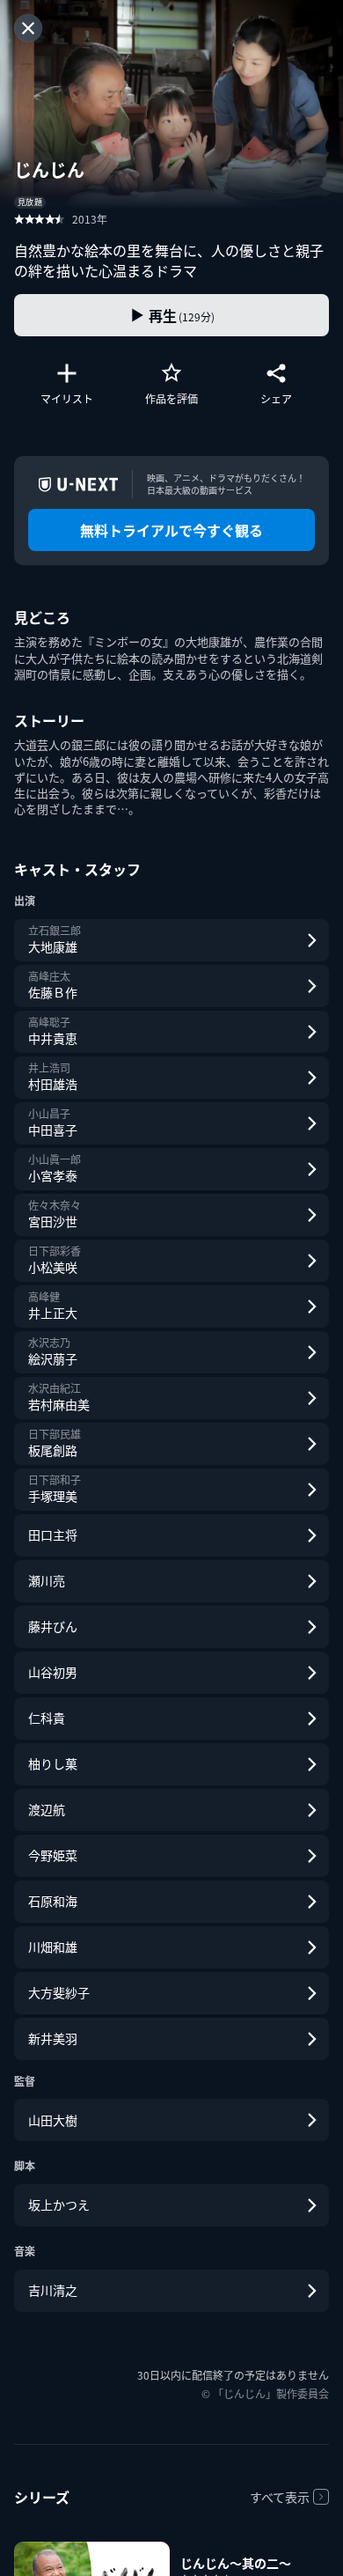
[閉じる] (28, 28)
